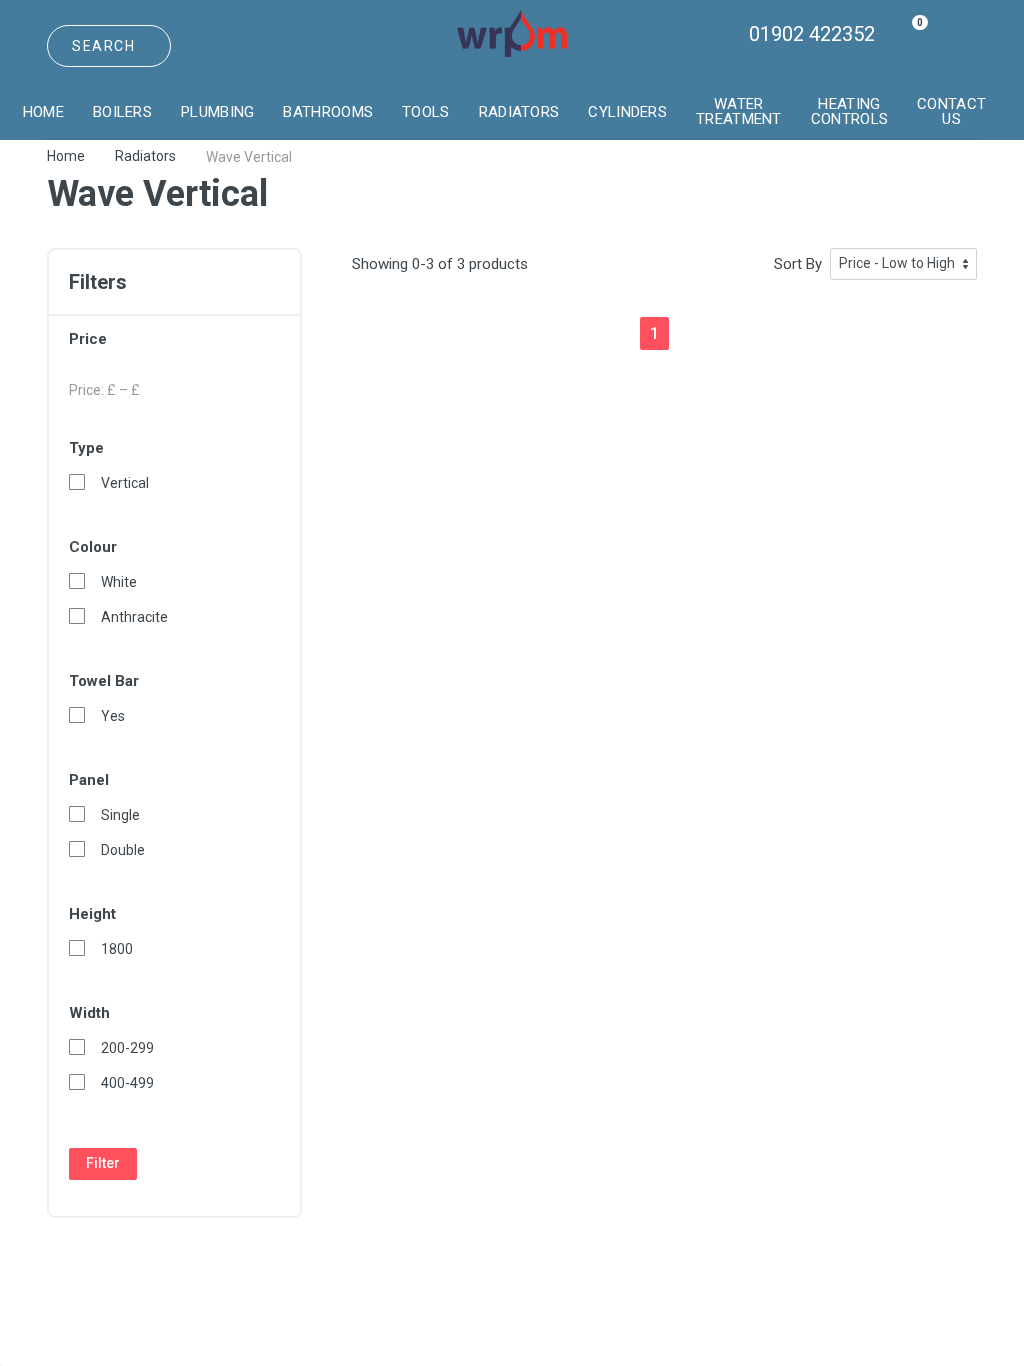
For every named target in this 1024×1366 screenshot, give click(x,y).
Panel (89, 780)
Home (66, 156)
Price (88, 339)
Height (92, 914)
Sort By (798, 264)
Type (86, 448)
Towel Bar (104, 681)
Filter (103, 1163)
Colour (93, 547)
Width (89, 1013)
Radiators (145, 156)
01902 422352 (812, 34)
